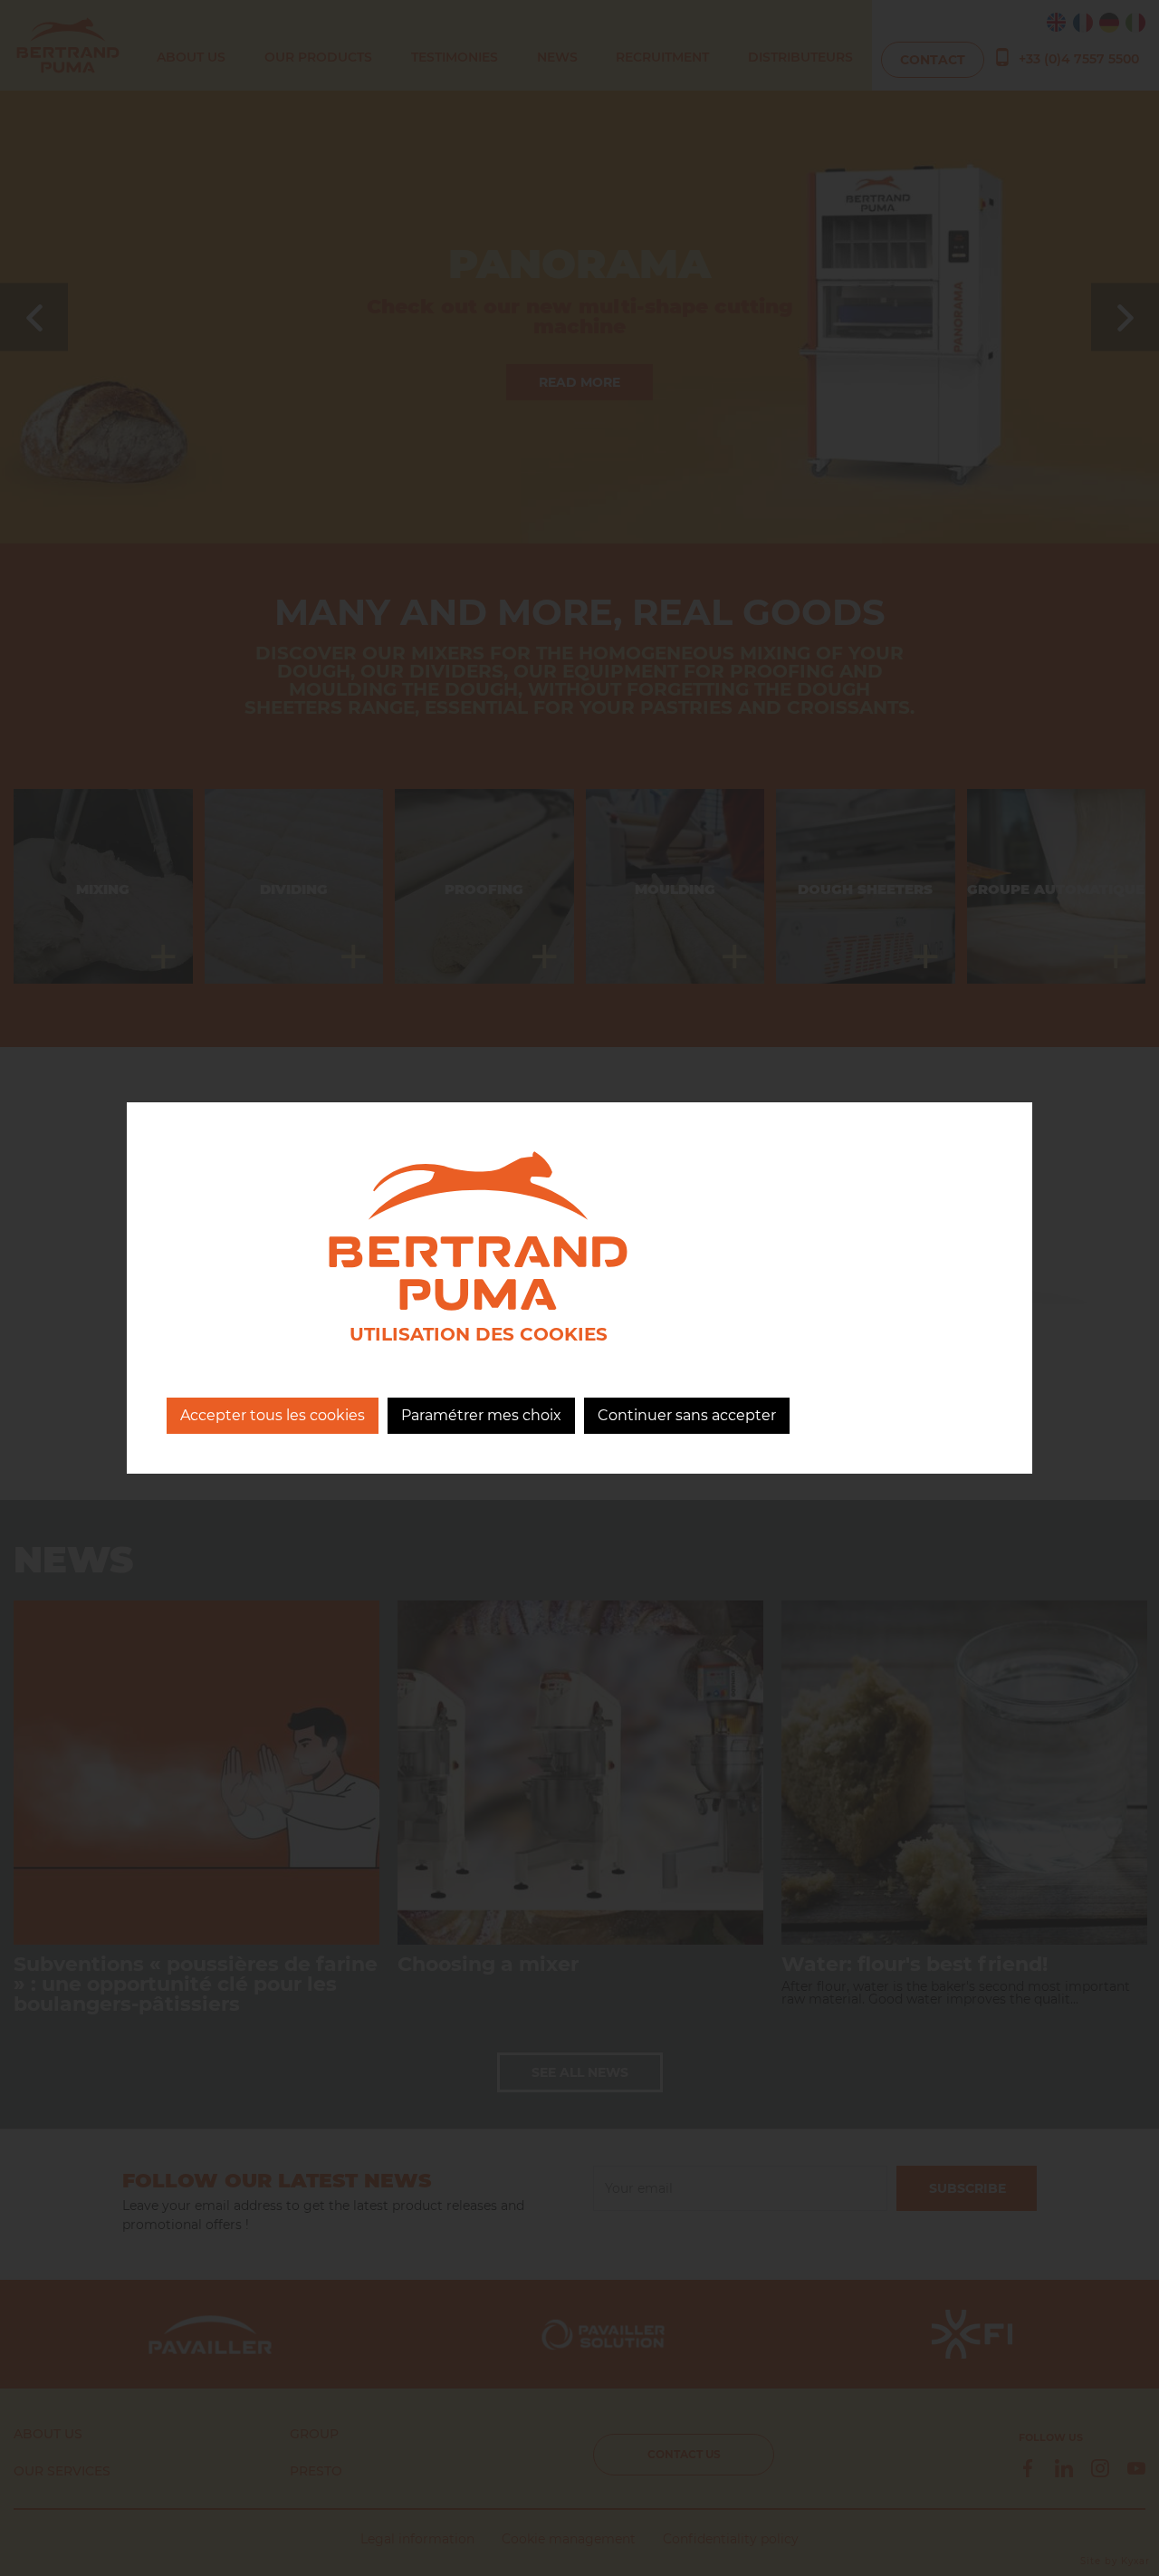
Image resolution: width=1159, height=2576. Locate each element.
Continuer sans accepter (687, 1415)
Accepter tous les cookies (273, 1415)
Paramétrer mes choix (481, 1415)
